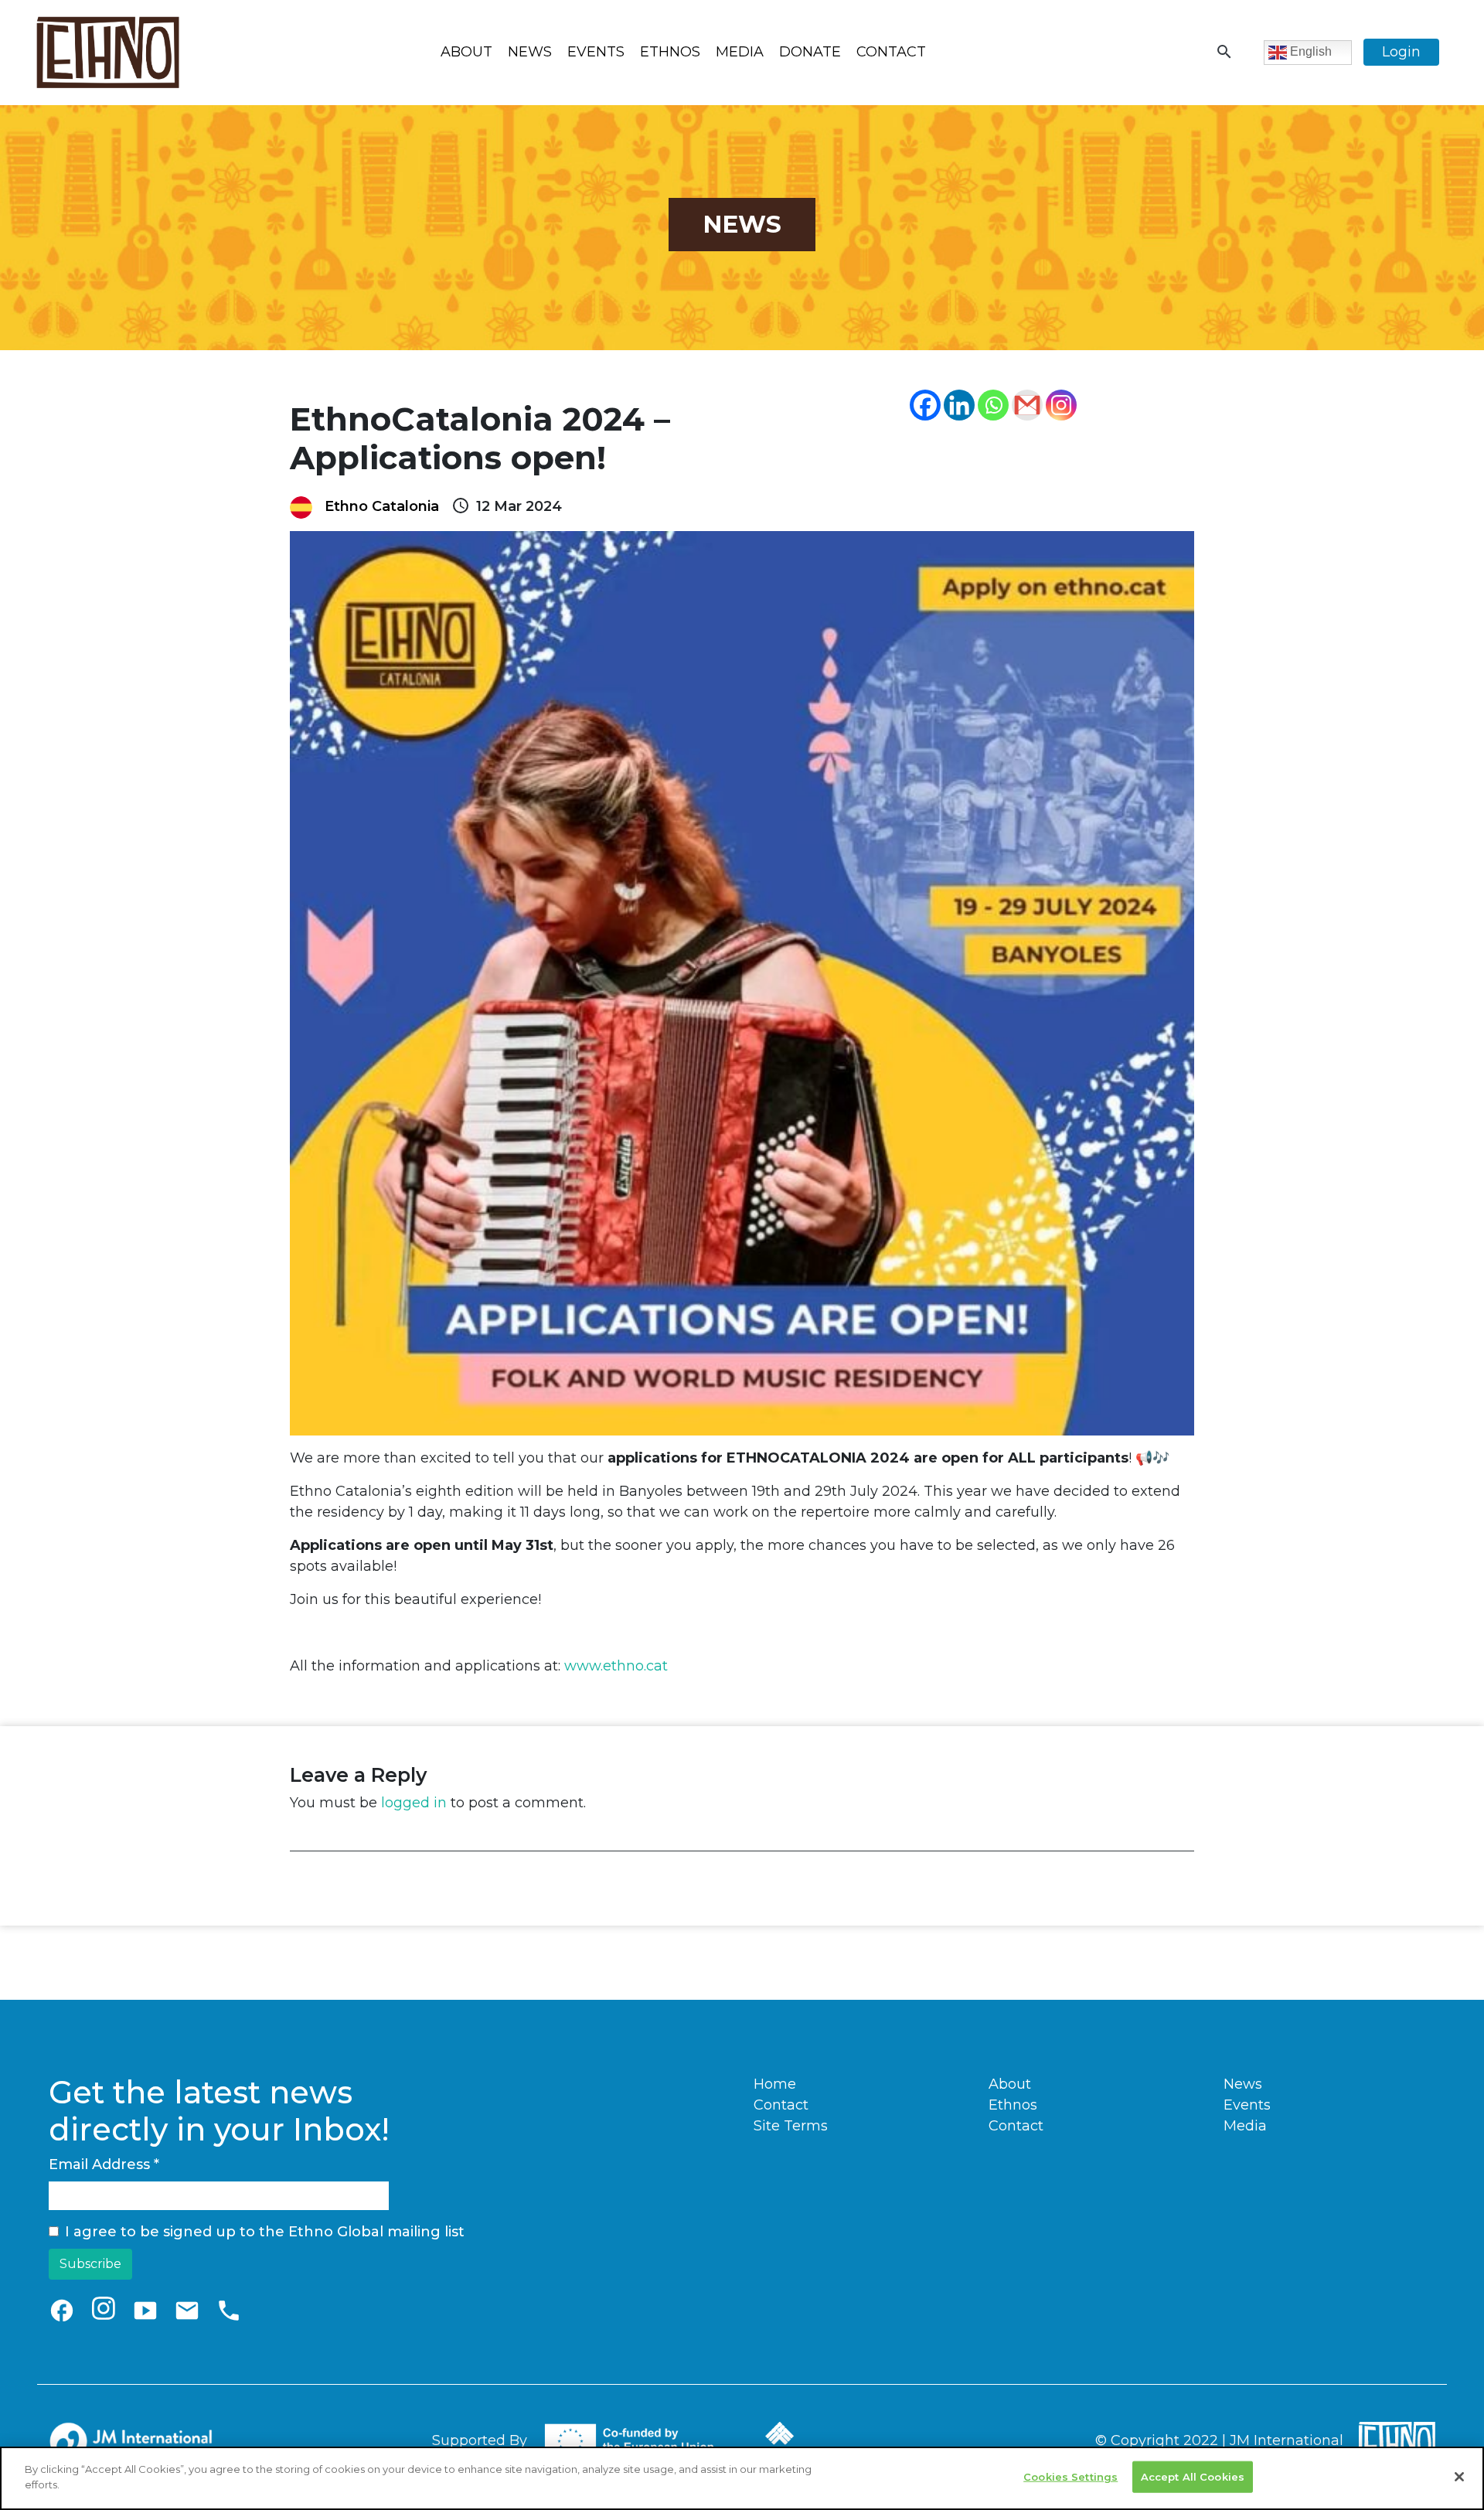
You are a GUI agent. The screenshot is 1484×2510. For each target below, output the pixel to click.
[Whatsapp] (993, 405)
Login (1401, 52)
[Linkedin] (959, 405)
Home (775, 2084)
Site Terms (791, 2126)
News (530, 52)
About (466, 52)
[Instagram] (1061, 405)
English (1309, 51)
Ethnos (670, 52)
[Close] (1459, 2477)
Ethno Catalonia (382, 506)
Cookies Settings (1070, 2477)
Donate (810, 52)
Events (596, 52)
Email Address (104, 2164)
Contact (891, 52)
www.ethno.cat (616, 1666)
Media (740, 52)
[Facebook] (925, 405)
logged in (414, 1803)
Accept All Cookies (1193, 2477)
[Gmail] (1027, 405)
